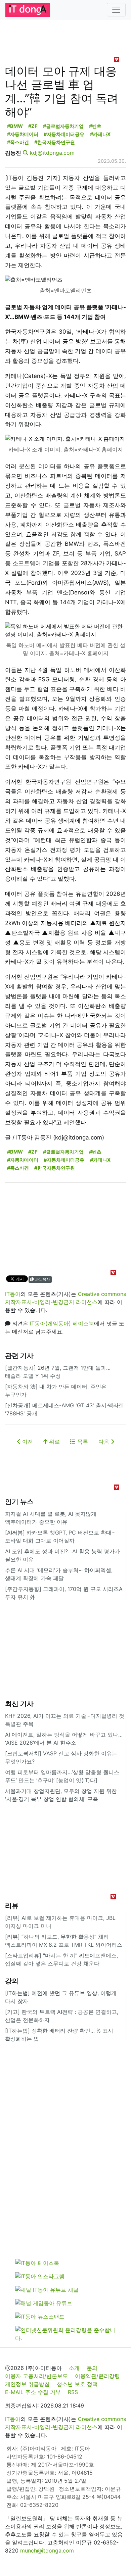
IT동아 (13, 1294)
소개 (74, 2368)
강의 (12, 1981)
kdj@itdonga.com (52, 153)
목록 (82, 1442)
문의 (92, 2368)
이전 (27, 1442)
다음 (105, 1442)
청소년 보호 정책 (77, 2384)
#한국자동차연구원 (55, 142)
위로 (54, 1442)
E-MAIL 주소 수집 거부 (33, 2392)
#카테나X (100, 134)
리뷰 (12, 1906)
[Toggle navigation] (116, 10)
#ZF (33, 126)
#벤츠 (95, 126)
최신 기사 (19, 1704)
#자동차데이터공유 (64, 134)
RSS (73, 2392)
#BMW (15, 126)
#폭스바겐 (18, 142)
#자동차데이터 (23, 134)
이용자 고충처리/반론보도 (36, 2376)
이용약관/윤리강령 (97, 2376)
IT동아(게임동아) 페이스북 (62, 1323)
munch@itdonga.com (47, 2550)
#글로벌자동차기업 (63, 126)
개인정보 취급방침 (27, 2384)
